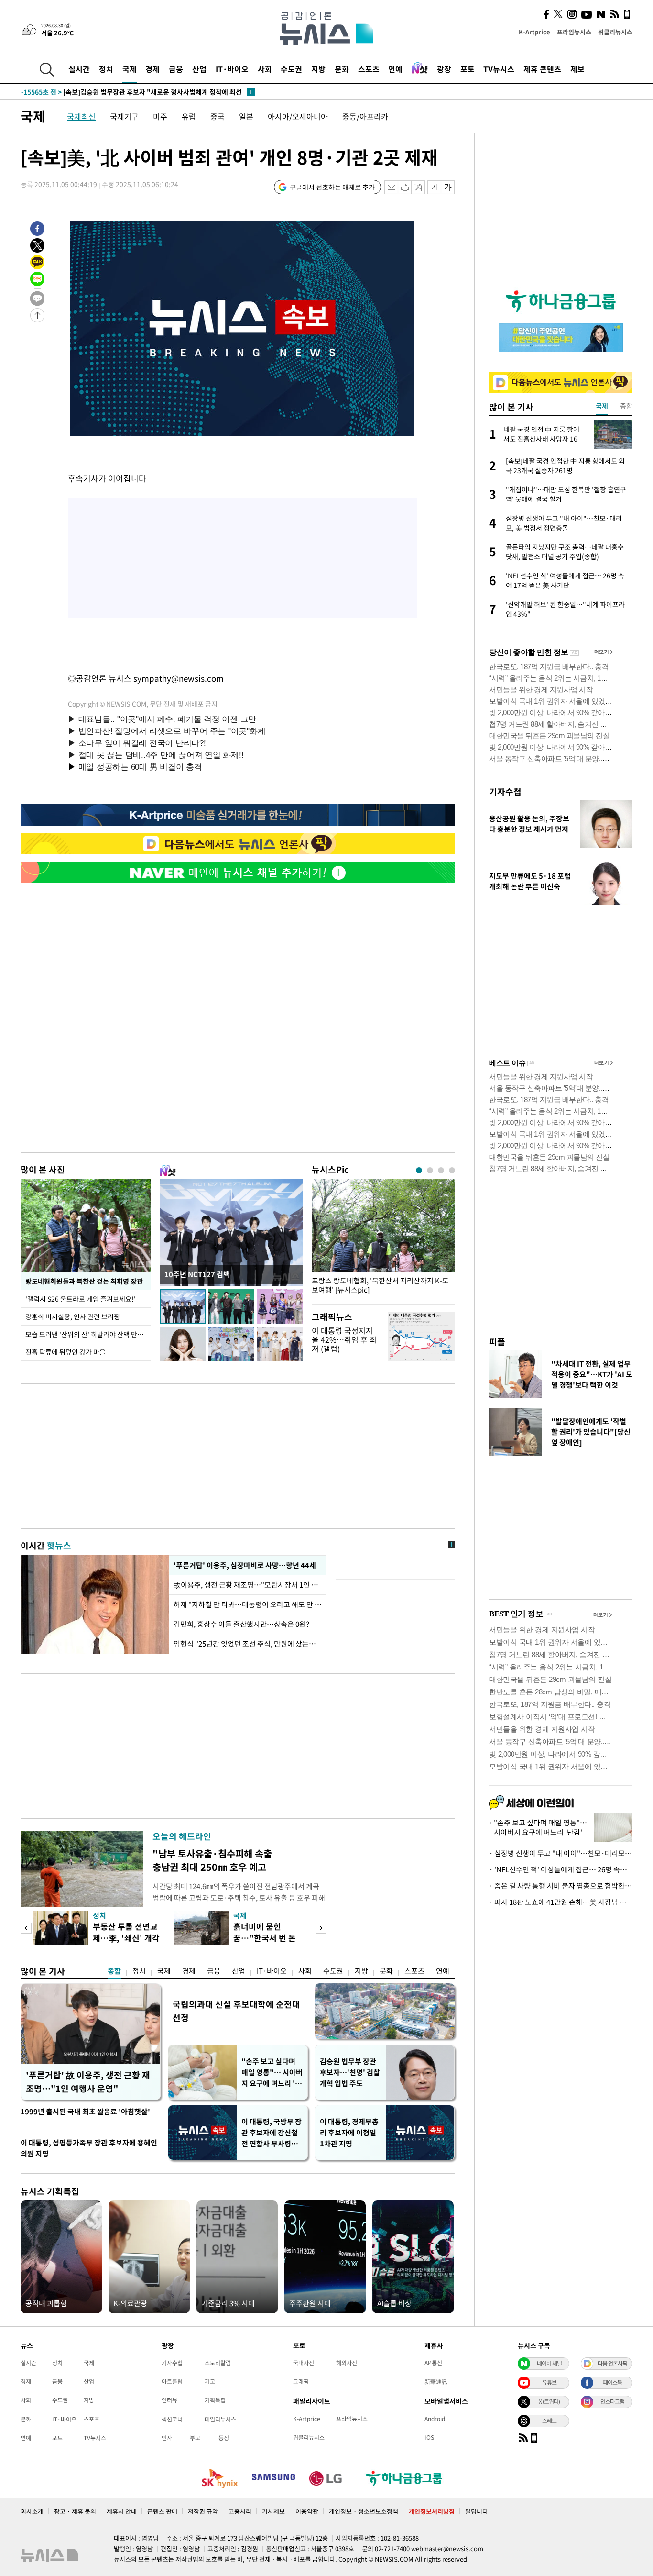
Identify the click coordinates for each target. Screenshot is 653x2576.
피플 (497, 1342)
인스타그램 (612, 2401)
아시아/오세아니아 (298, 116)
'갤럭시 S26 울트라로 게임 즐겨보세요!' (81, 1299)
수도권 (291, 69)
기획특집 (215, 2400)
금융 (176, 69)
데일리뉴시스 (220, 2419)
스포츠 (369, 69)
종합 (114, 1971)
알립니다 (477, 2511)
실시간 (79, 69)
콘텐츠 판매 (162, 2511)
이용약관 (307, 2511)
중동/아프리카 (365, 116)
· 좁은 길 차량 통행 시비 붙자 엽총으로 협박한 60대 (561, 1886)
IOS (429, 2437)
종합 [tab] (626, 406)
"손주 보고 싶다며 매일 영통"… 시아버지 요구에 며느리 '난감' (272, 2073)
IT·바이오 (232, 69)
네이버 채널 (549, 2363)
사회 (265, 69)
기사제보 (273, 2511)
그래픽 (301, 2381)
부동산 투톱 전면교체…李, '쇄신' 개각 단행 (126, 1938)
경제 (152, 69)
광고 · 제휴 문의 (75, 2511)
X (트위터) (549, 2401)
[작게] (434, 187)
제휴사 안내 (122, 2511)
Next (321, 1928)
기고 (210, 2381)
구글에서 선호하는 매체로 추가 (332, 187)
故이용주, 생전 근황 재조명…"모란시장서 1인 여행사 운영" (248, 1585)
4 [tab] (452, 1170)
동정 (224, 2438)
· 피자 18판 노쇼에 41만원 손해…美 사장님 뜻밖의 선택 (561, 1902)
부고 (195, 2438)
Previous (26, 1928)
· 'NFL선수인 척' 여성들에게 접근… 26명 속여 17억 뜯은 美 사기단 (561, 1869)
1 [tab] (419, 1170)
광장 (444, 69)
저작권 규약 (203, 2511)
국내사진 (304, 2363)
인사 (167, 2438)
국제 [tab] (602, 406)
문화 (342, 69)
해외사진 (347, 2363)
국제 (130, 69)
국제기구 (124, 116)
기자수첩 (505, 791)
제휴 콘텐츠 (542, 69)
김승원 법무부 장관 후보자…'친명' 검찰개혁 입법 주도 (350, 2072)
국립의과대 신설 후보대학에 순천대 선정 (236, 2011)
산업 (199, 69)
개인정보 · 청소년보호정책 (364, 2511)
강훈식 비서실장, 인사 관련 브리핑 (73, 1316)
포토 (468, 69)
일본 (246, 116)
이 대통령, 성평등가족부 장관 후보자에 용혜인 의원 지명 (89, 2148)
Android (435, 2419)
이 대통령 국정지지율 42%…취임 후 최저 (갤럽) (344, 1339)
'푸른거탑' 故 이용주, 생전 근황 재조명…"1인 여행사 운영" (88, 2082)
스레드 (549, 2421)
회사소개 (32, 2511)
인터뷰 (169, 2400)
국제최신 (81, 116)
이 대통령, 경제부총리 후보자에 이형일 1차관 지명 (349, 2133)
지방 (318, 69)
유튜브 (549, 2382)
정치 (106, 69)
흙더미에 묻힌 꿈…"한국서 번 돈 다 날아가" (265, 1938)
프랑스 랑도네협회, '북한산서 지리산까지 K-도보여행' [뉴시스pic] (380, 1285)
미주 (160, 116)
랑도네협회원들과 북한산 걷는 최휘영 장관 (84, 1281)
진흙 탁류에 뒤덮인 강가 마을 (65, 1352)
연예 (395, 69)
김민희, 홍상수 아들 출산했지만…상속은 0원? (241, 1624)
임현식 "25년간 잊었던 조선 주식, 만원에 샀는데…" (248, 1644)
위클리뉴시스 (615, 32)
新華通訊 (436, 2381)
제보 (577, 69)
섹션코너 (172, 2419)
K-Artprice (534, 32)
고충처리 (240, 2511)
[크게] (448, 187)
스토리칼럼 (218, 2363)
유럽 (189, 116)
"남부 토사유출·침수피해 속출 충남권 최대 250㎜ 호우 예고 (212, 1860)
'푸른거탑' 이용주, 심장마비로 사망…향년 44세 (245, 1565)
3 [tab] (441, 1170)
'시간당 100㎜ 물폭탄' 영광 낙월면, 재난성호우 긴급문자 (121, 92)
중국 (218, 116)
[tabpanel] (383, 1239)
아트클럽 (172, 2381)
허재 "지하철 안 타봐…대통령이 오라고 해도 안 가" (248, 1604)
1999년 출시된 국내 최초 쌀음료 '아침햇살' (85, 2112)
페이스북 (612, 2382)
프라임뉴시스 (574, 32)
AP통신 (433, 2363)
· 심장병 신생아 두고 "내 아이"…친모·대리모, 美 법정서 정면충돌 (561, 1853)
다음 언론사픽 (612, 2363)
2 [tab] (430, 1170)
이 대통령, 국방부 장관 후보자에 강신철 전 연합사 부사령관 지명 (272, 2133)
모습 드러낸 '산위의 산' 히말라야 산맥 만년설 (87, 1334)
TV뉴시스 (499, 69)
